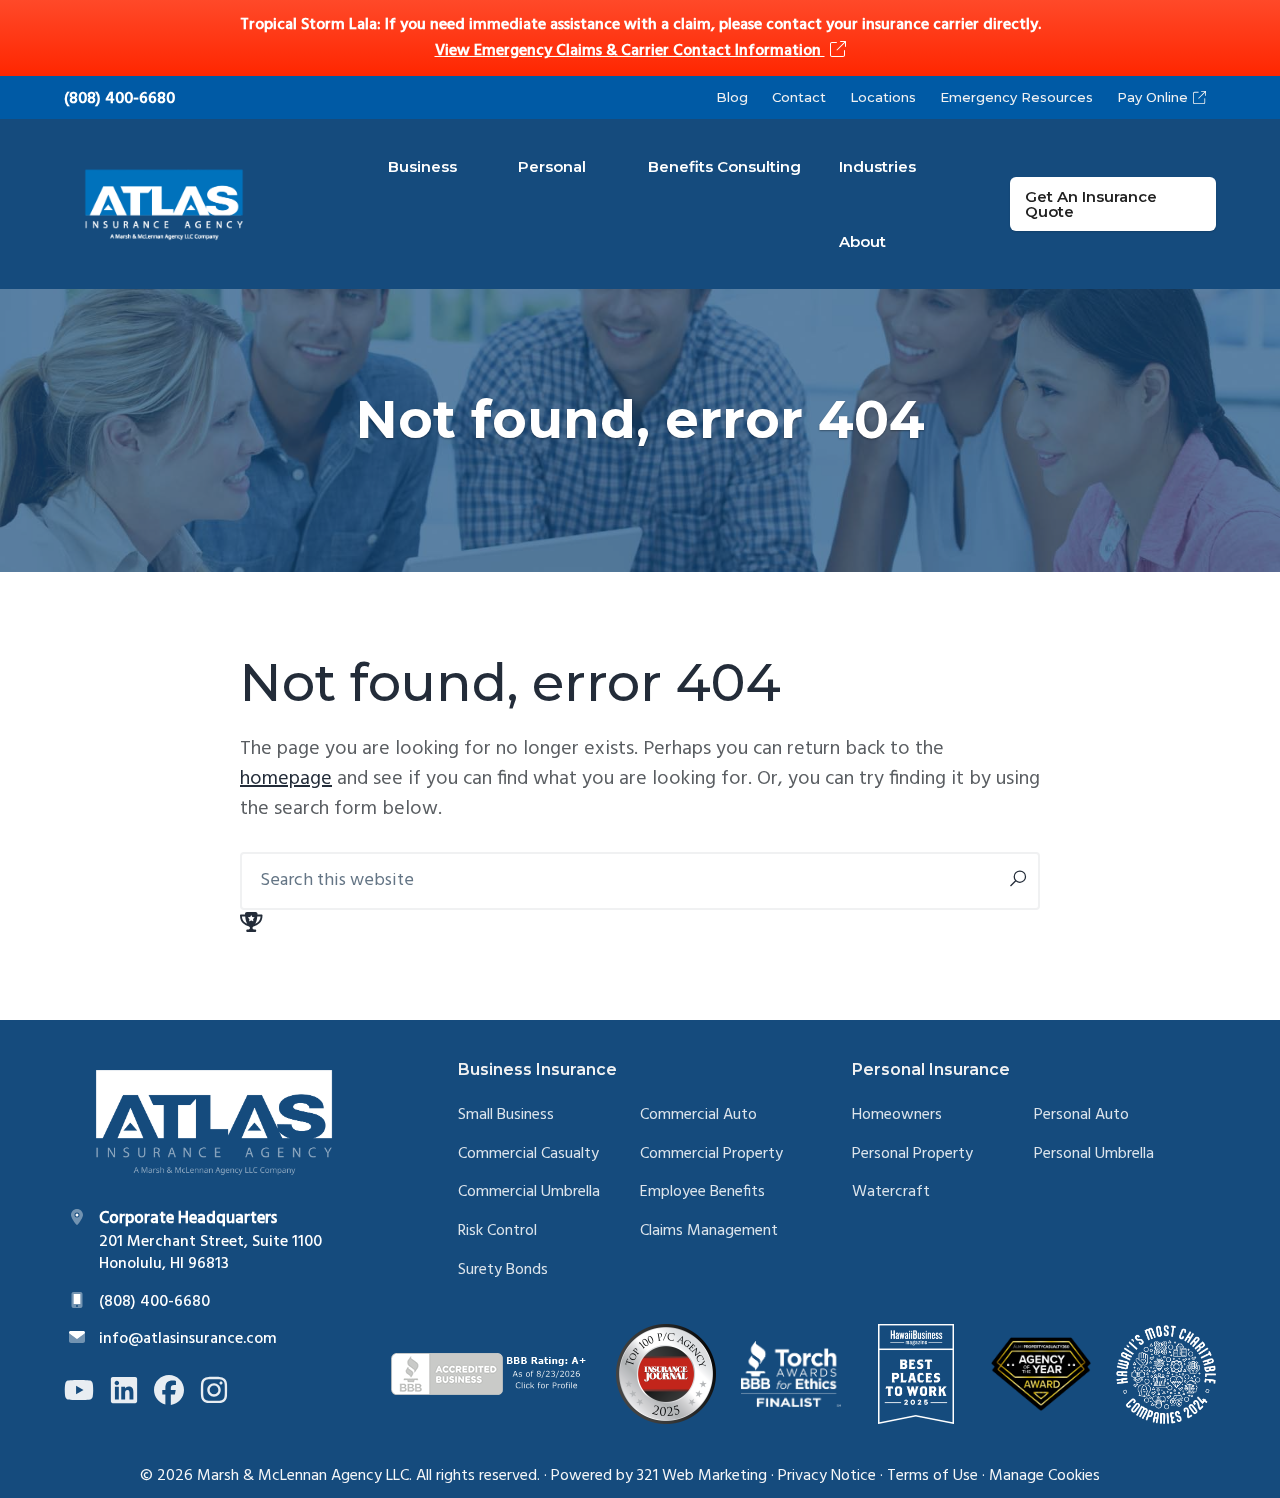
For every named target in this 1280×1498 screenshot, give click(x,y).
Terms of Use (932, 1476)
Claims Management (709, 1231)
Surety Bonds (503, 1270)
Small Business (506, 1115)
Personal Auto (1081, 1115)
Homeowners (897, 1115)
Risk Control (497, 1231)
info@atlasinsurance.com (188, 1339)
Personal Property (912, 1154)
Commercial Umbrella (529, 1192)
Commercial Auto (698, 1115)
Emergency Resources (1016, 97)
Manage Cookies (1044, 1476)
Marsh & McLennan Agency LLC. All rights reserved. (368, 1476)
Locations (883, 97)
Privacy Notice (827, 1476)
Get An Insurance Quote (1091, 204)
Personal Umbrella (1094, 1154)
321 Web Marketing (702, 1476)
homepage (286, 779)
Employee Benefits (702, 1192)
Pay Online (1152, 97)
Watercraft (891, 1192)
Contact (799, 97)
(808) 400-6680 (119, 99)
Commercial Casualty (528, 1154)
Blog (732, 97)
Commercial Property (711, 1154)
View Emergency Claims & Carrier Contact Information (630, 51)
